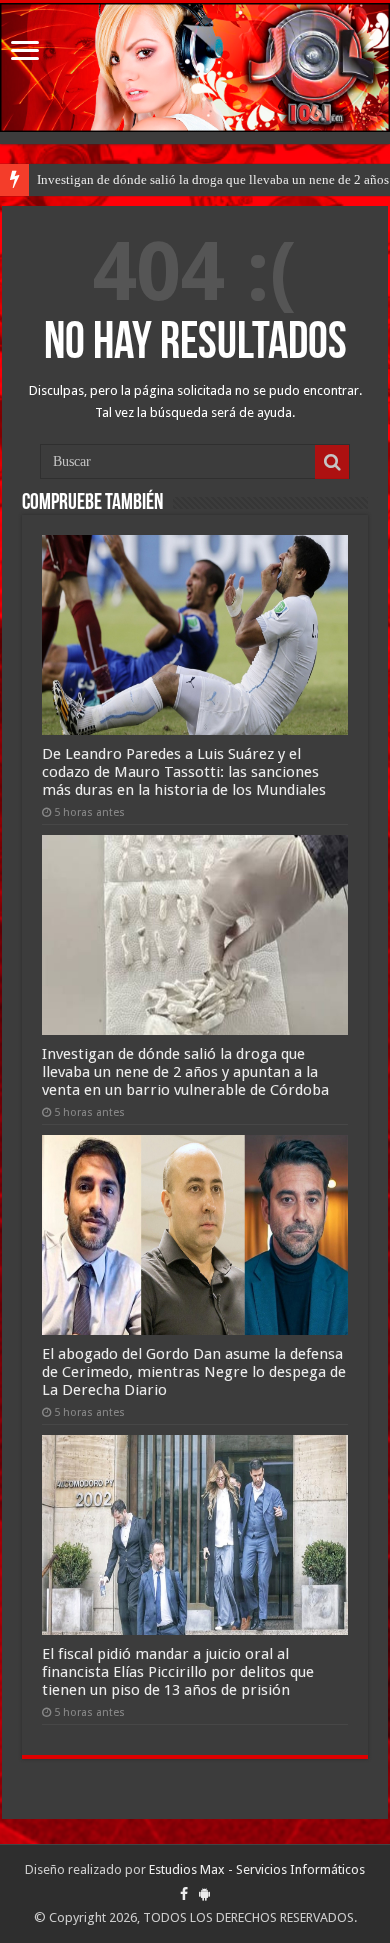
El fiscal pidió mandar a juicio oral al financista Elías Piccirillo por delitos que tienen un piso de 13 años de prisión (178, 1672)
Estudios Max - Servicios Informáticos (257, 1869)
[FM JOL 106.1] (195, 67)
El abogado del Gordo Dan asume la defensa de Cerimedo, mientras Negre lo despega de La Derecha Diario (194, 1372)
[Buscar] (332, 462)
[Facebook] (184, 1894)
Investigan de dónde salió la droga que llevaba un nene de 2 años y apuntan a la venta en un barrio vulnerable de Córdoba (185, 1072)
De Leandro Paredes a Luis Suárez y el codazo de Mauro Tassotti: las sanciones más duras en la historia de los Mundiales (184, 772)
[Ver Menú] (25, 52)
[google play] (204, 1894)
